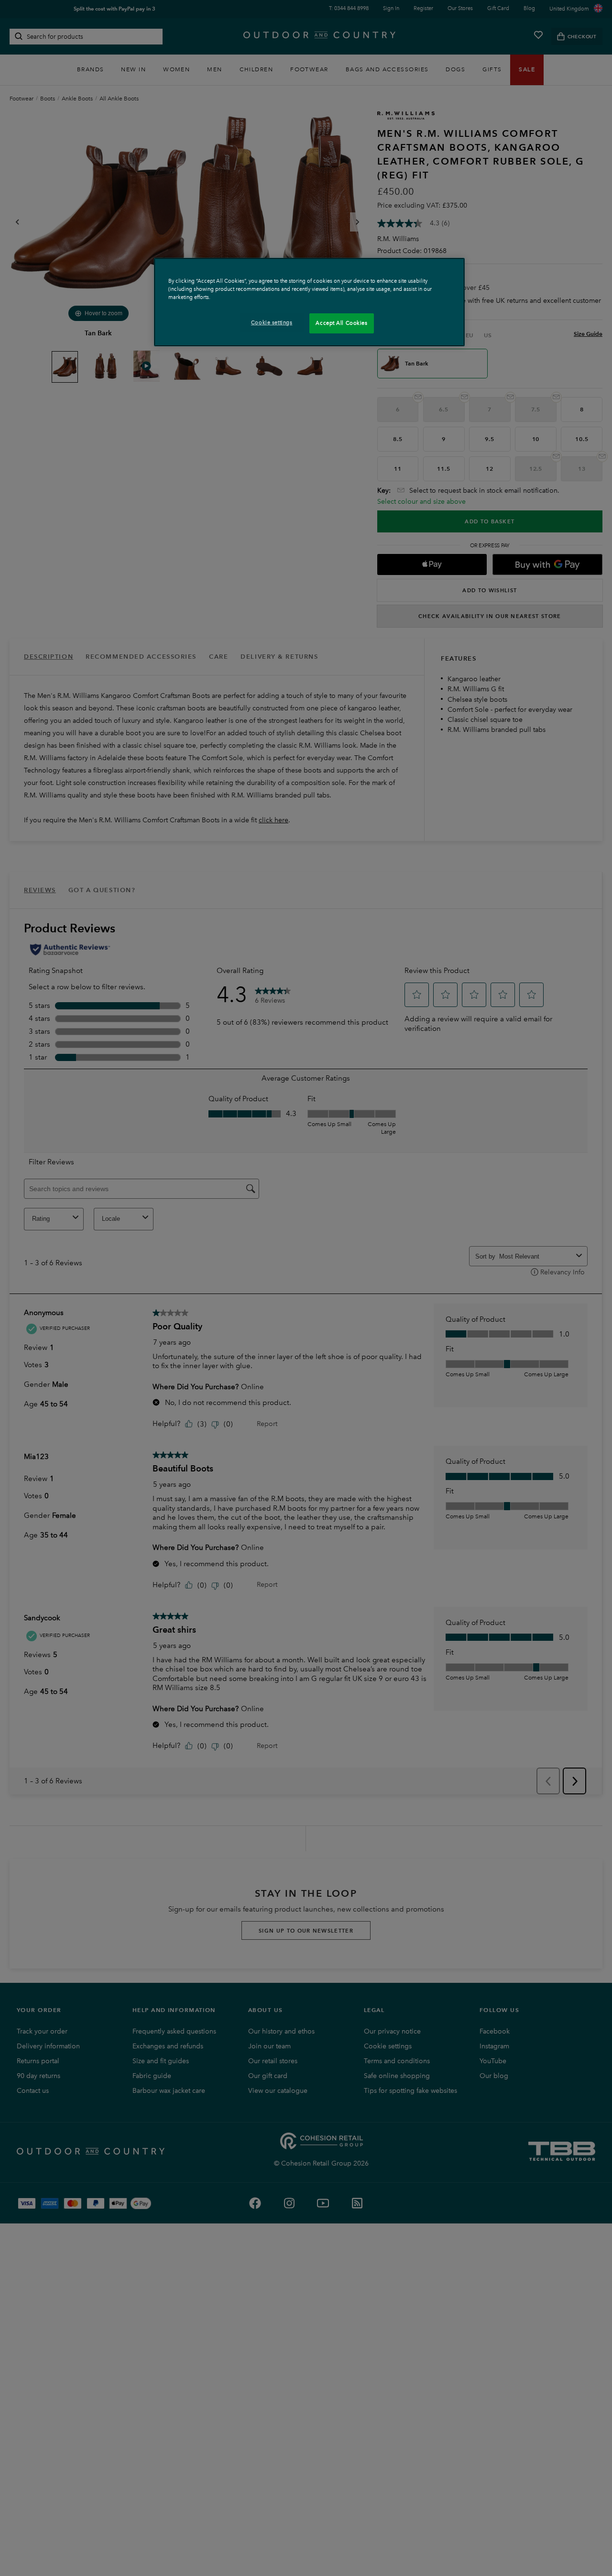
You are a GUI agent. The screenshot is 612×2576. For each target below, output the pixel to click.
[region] (309, 302)
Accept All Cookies (341, 323)
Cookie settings (272, 322)
